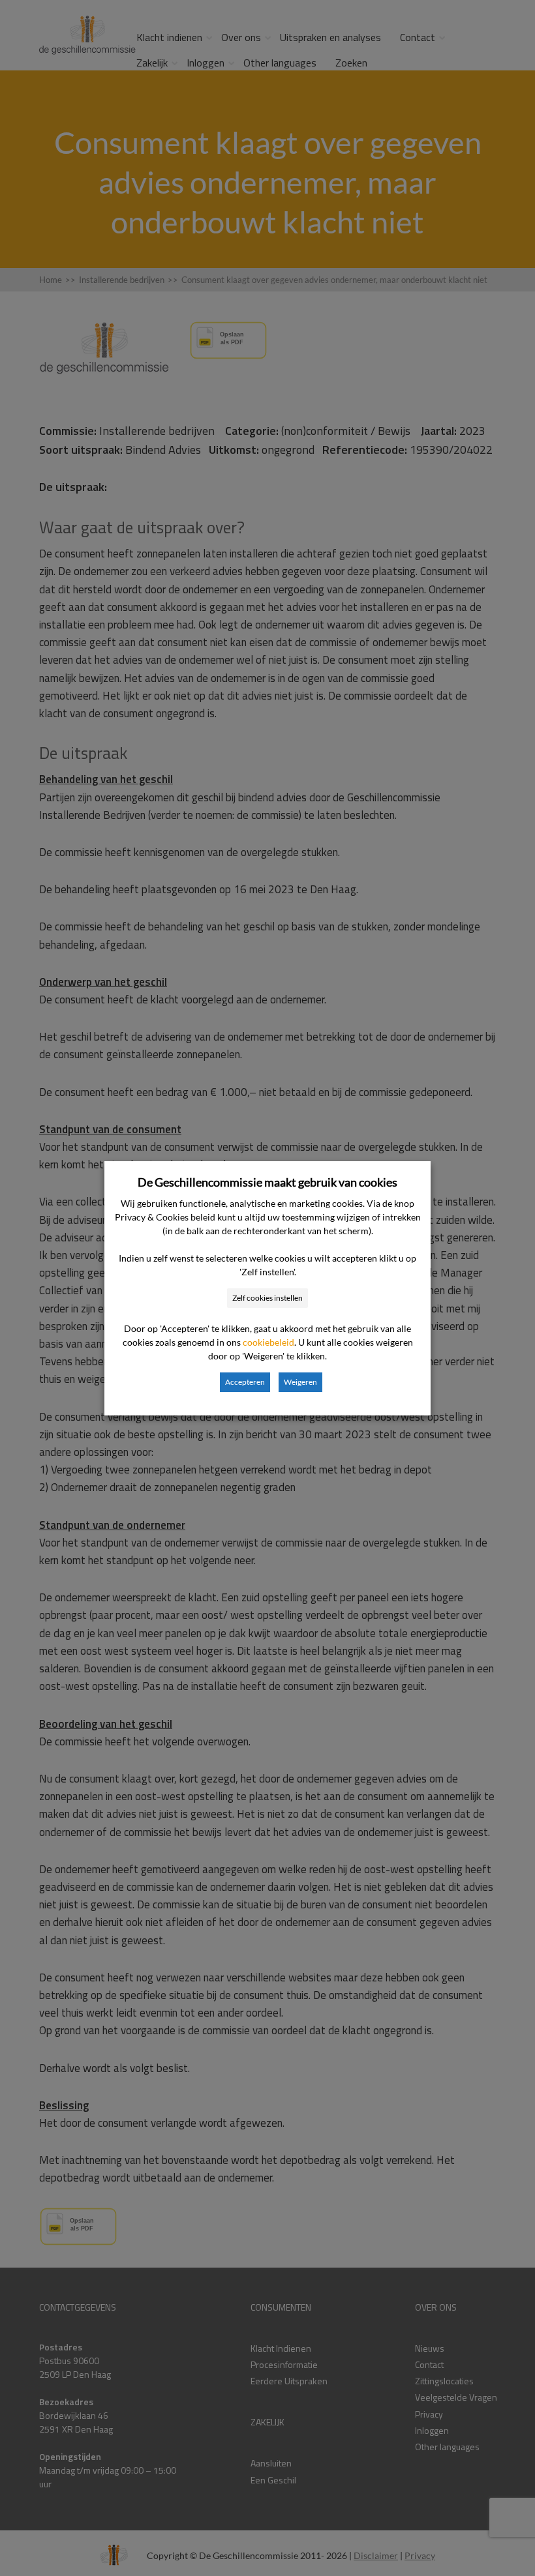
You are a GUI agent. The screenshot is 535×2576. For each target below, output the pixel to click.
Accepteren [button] (245, 1382)
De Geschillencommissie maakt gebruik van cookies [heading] (267, 1182)
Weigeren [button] (300, 1382)
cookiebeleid (268, 1342)
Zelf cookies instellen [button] (267, 1298)
